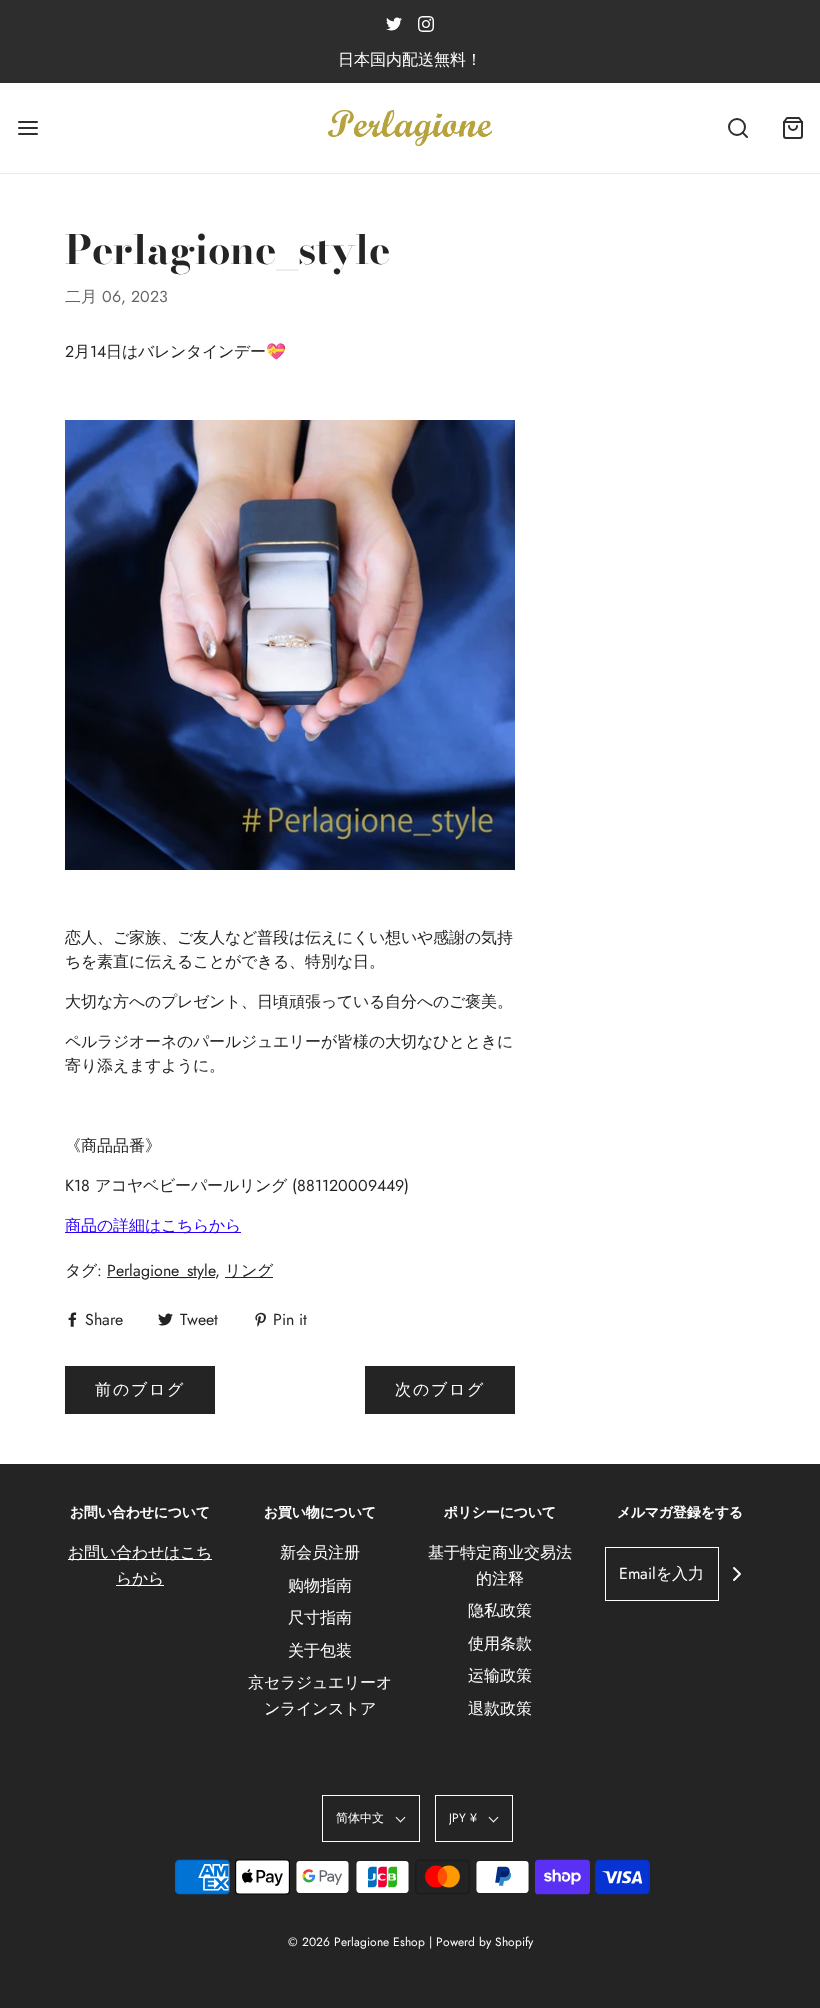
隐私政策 (500, 1610)
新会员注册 (320, 1552)
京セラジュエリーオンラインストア (320, 1695)
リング (249, 1270)
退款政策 (500, 1708)
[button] (371, 1818)
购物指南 (320, 1585)
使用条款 (500, 1643)
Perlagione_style (161, 1270)
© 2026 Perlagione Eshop (356, 1942)
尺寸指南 (320, 1617)
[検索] (737, 128)
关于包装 (320, 1650)
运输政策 (500, 1675)
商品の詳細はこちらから (153, 1225)
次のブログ (440, 1389)
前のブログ (140, 1389)
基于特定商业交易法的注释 (500, 1565)
